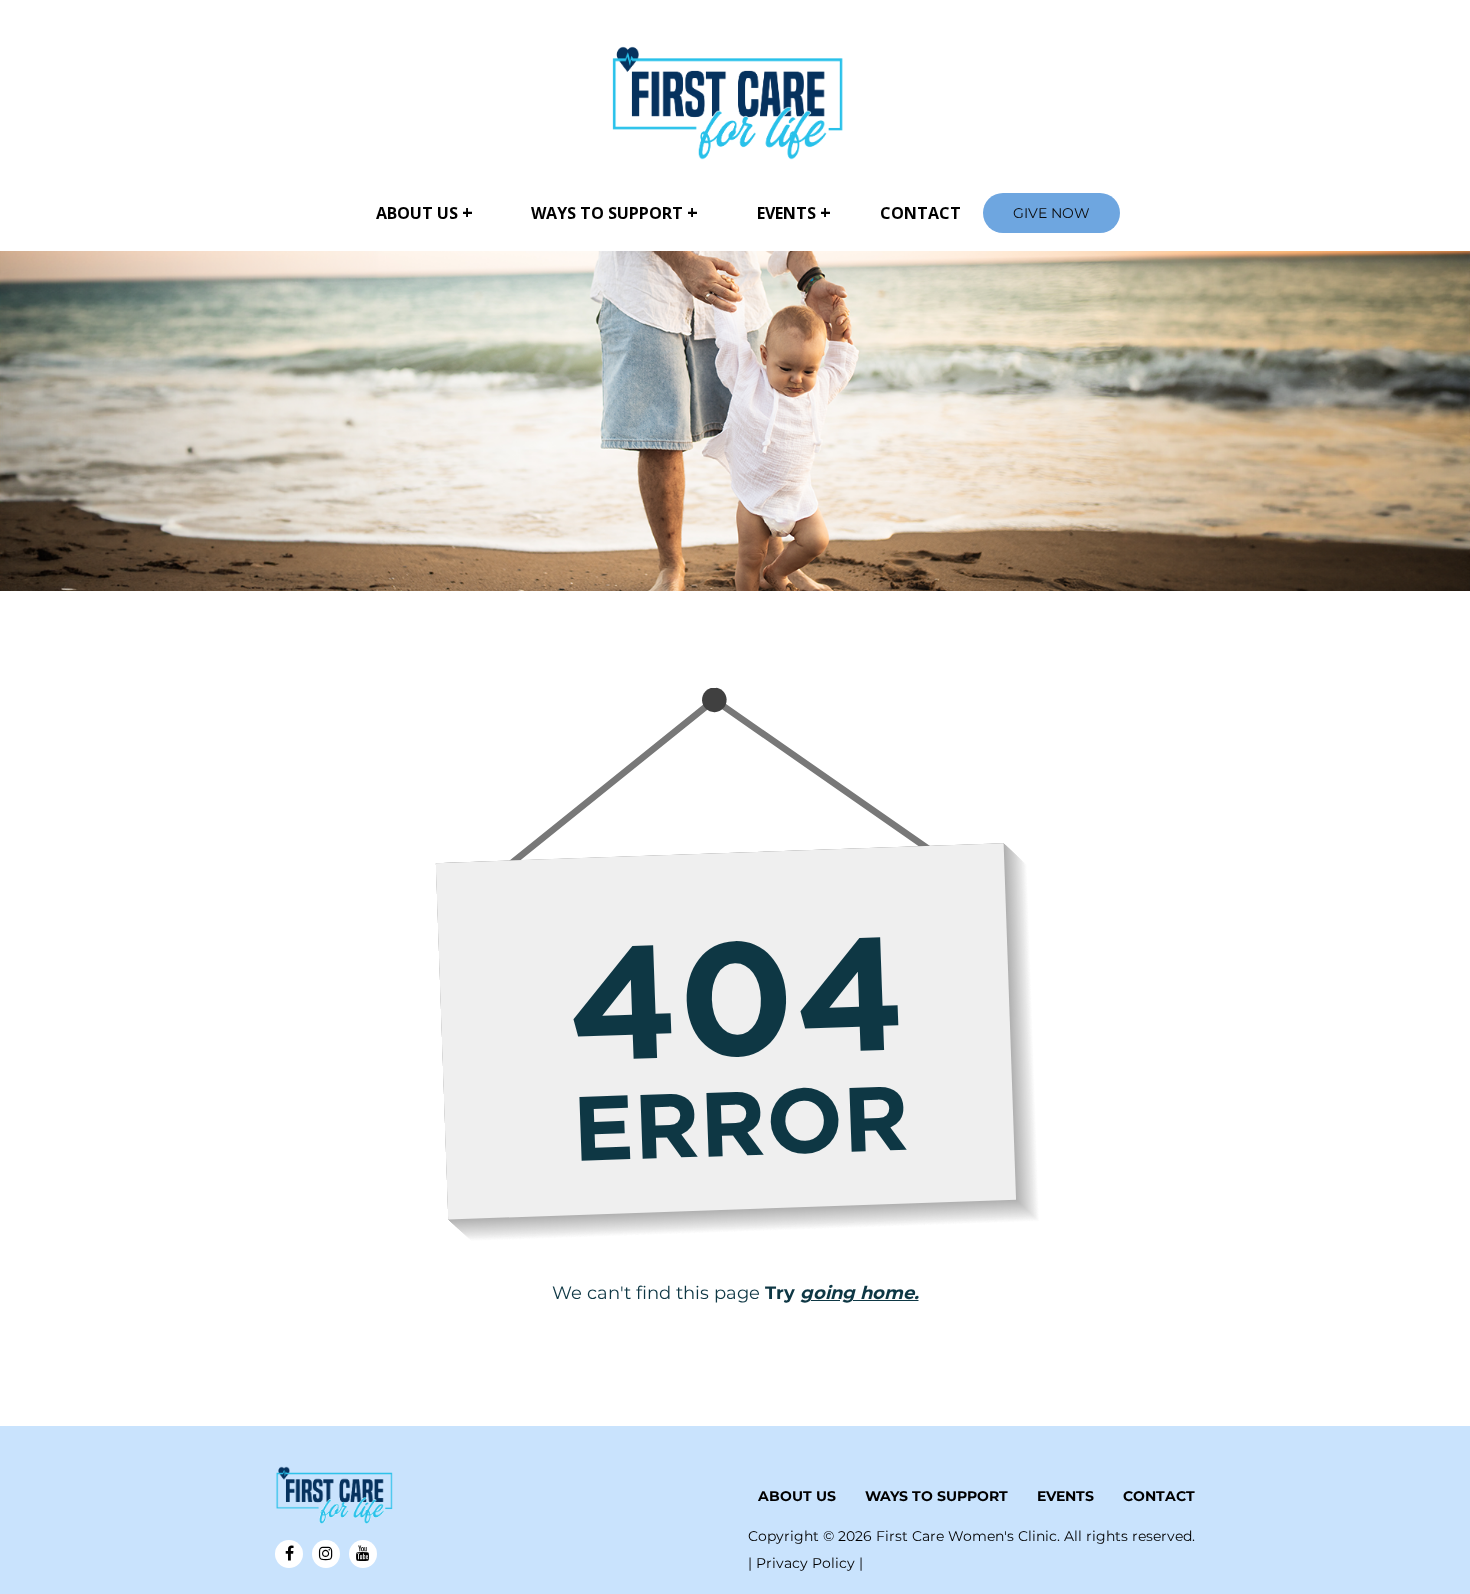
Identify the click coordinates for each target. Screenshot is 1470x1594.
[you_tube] (363, 1554)
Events (786, 213)
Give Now (1051, 213)
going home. (859, 1293)
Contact (920, 213)
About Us (417, 213)
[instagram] (326, 1554)
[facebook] (289, 1554)
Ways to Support (607, 213)
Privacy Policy (807, 1563)
